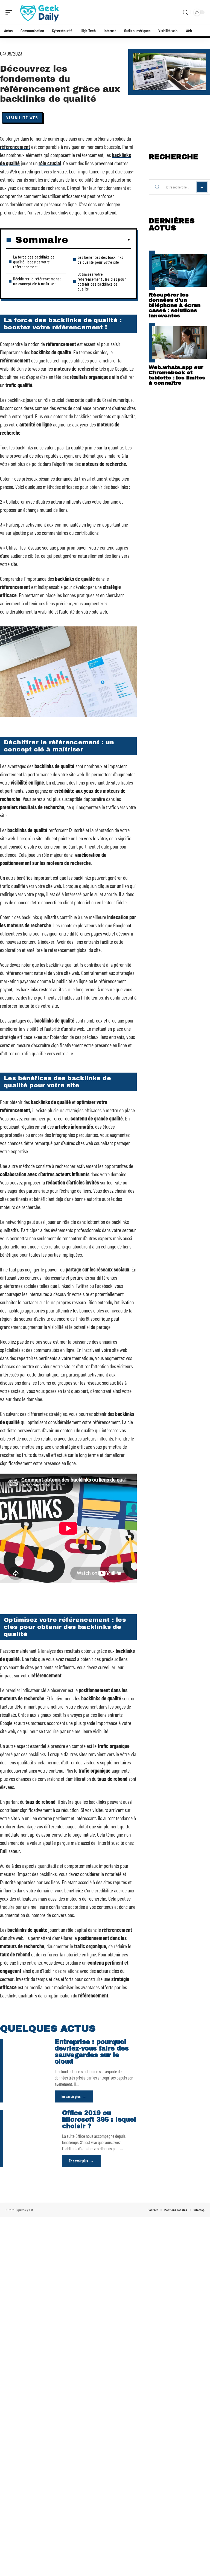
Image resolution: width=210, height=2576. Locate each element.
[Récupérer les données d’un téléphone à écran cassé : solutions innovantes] (179, 270)
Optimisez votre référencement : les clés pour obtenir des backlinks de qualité (102, 281)
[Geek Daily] (39, 12)
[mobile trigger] (10, 12)
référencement (15, 147)
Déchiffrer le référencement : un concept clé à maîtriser (37, 281)
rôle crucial (50, 163)
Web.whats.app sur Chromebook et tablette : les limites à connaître (177, 375)
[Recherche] (185, 12)
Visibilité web (22, 117)
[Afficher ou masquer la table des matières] (99, 240)
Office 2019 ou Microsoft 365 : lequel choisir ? (99, 2120)
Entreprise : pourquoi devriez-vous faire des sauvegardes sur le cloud (92, 2052)
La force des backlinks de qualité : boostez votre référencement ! (34, 262)
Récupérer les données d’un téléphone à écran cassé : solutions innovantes (175, 305)
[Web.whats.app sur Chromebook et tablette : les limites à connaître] (179, 343)
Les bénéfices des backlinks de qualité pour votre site (100, 259)
